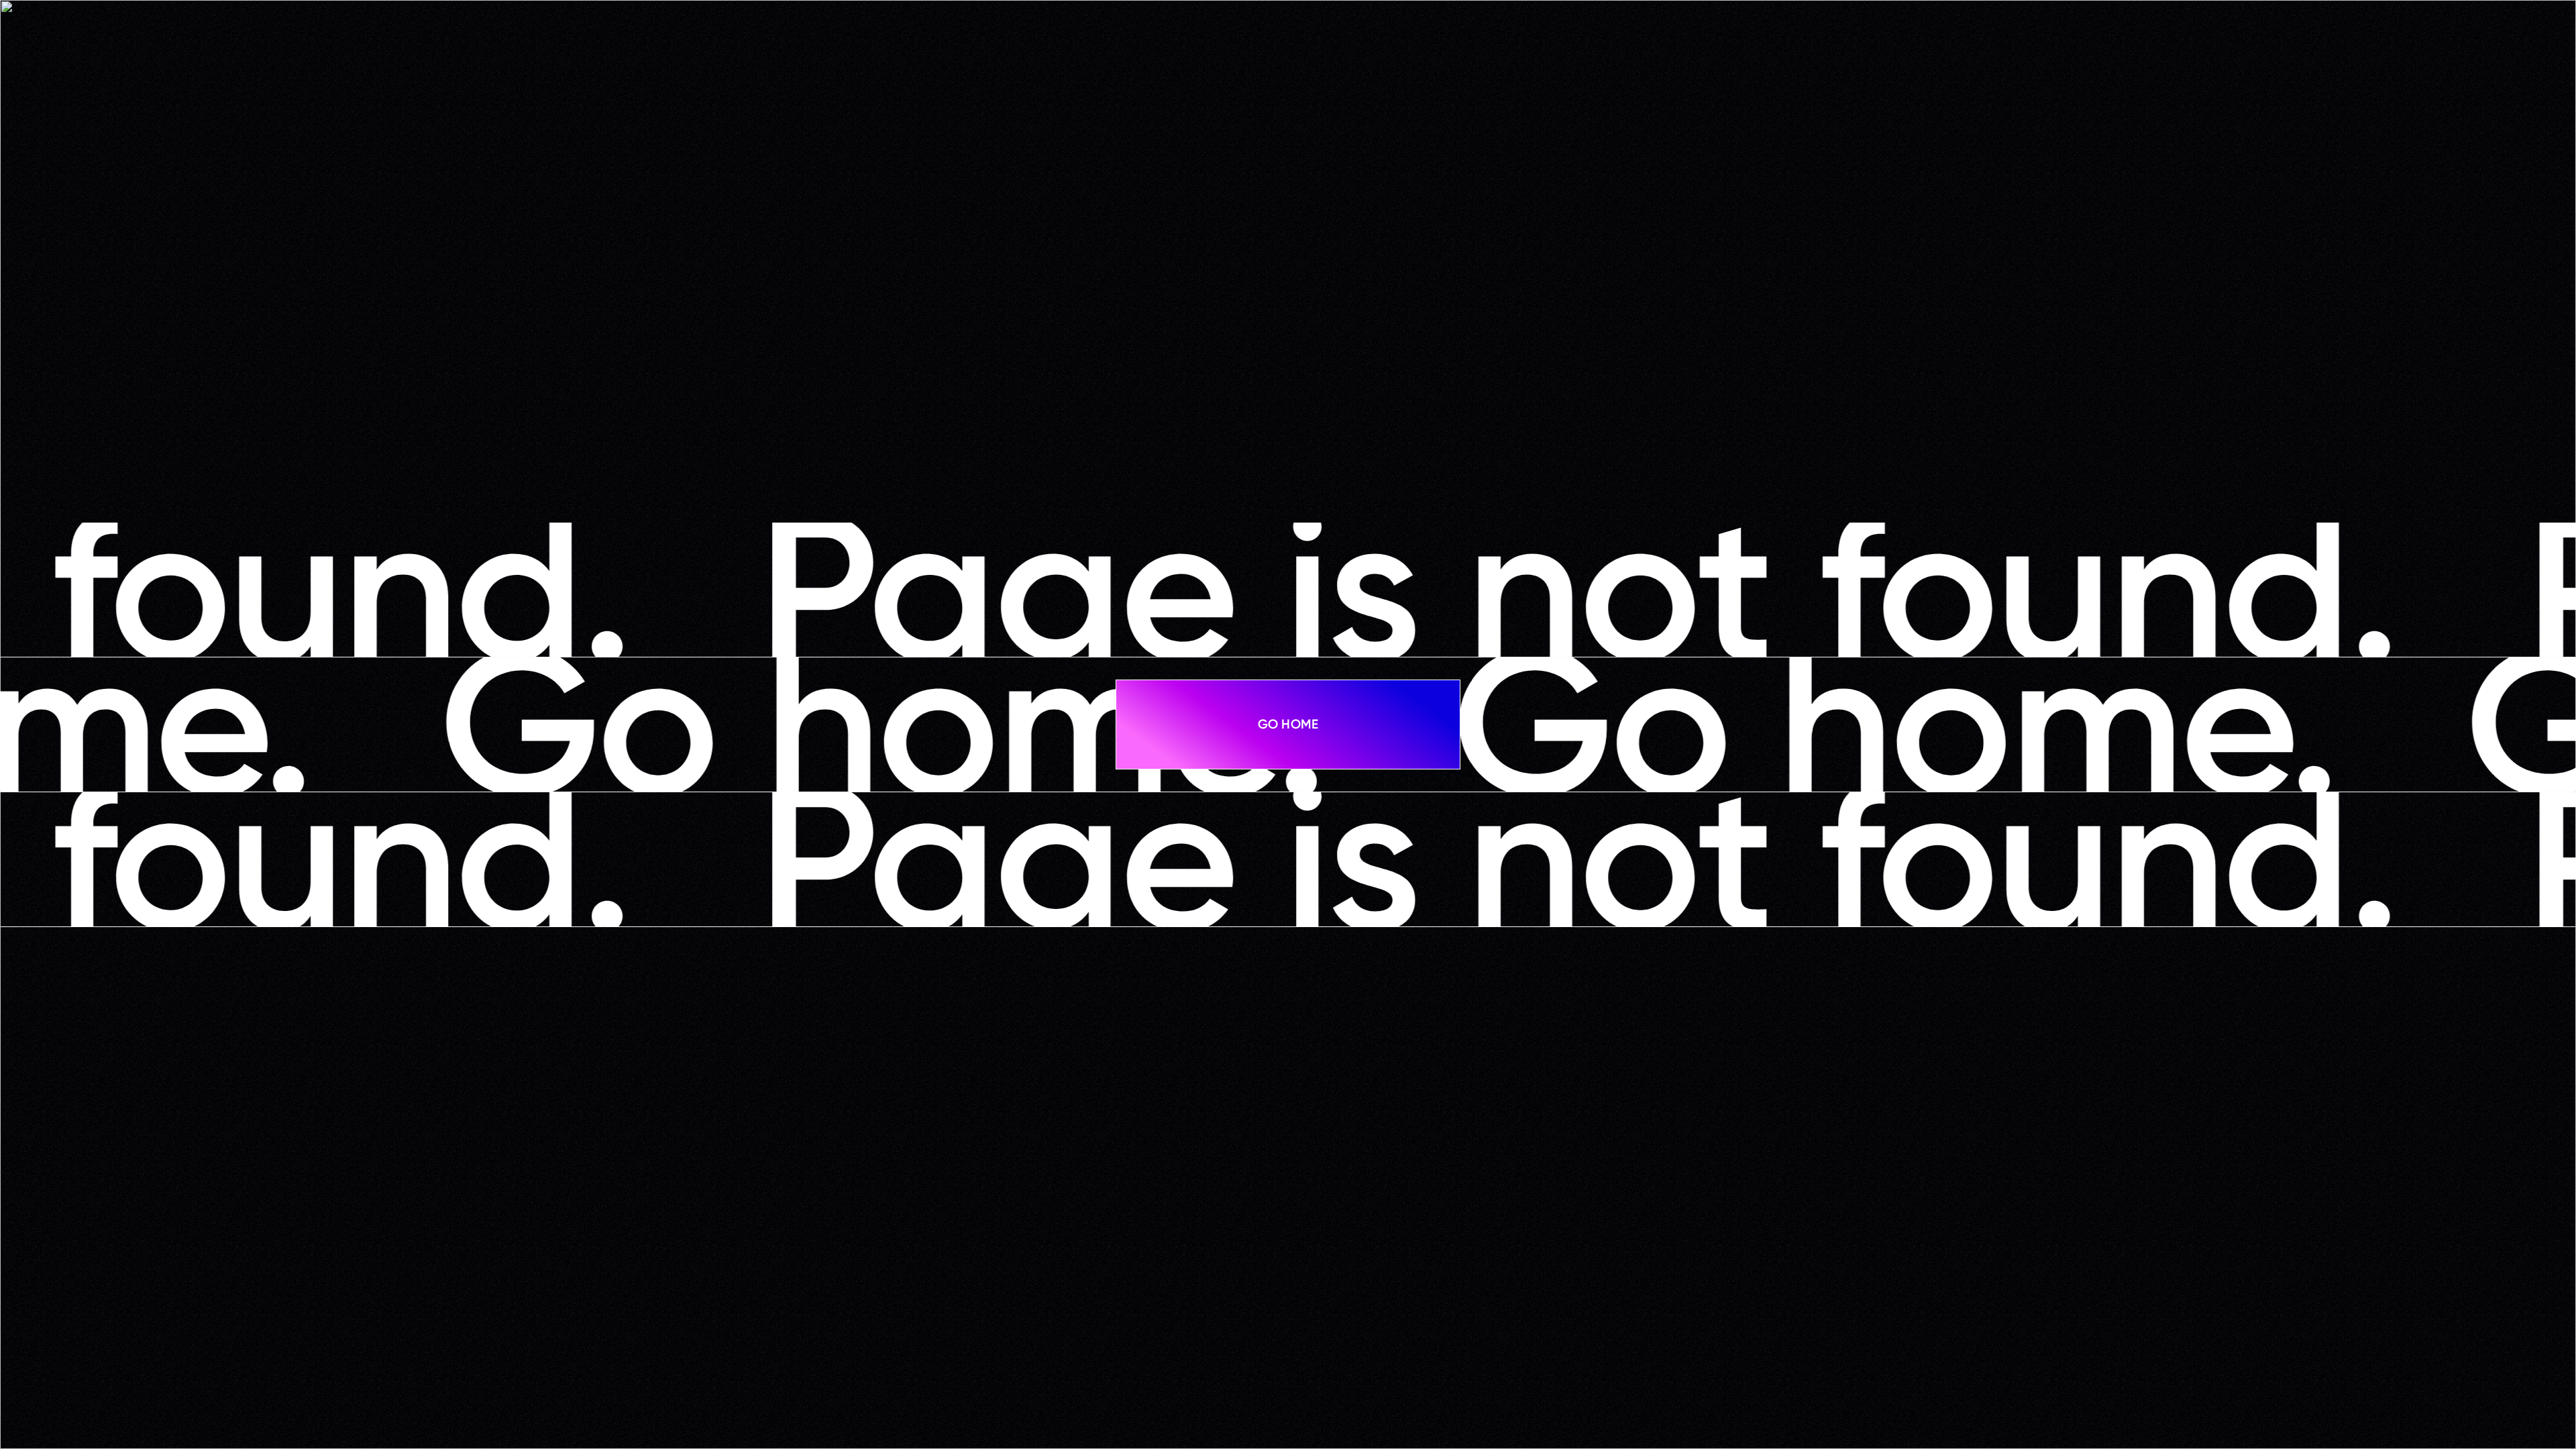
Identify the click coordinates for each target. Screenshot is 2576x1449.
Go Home (1288, 724)
